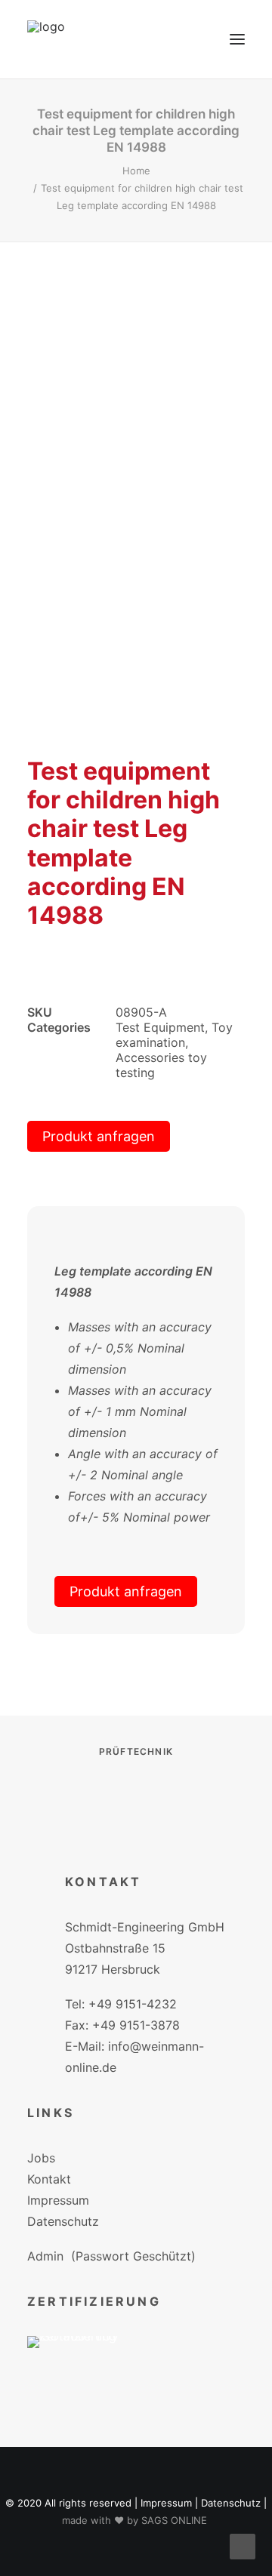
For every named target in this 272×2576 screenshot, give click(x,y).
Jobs (41, 2158)
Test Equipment (160, 1027)
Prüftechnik (136, 1751)
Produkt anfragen (99, 1136)
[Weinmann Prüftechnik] (46, 39)
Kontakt (49, 2179)
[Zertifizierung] (83, 2364)
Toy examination (174, 1035)
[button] (237, 39)
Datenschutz (63, 2221)
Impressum (58, 2200)
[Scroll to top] (243, 2545)
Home (136, 171)
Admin (45, 2256)
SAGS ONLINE (174, 2520)
